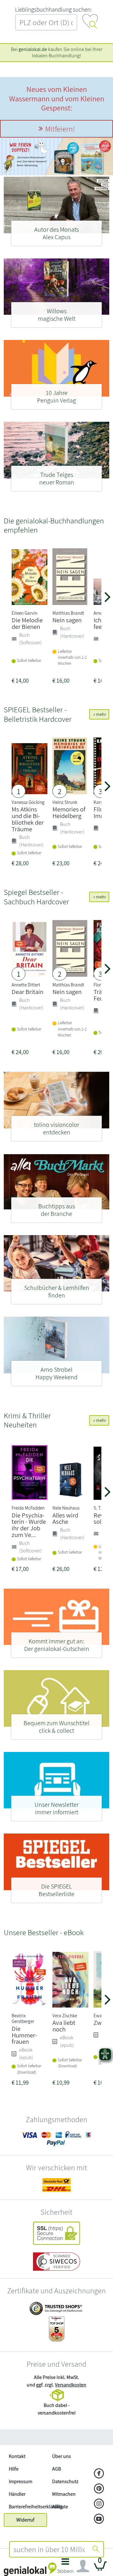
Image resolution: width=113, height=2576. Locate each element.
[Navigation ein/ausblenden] (83, 2566)
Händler (17, 2494)
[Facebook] (99, 2474)
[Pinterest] (99, 2489)
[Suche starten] (96, 2549)
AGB (56, 2469)
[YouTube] (99, 2519)
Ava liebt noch (64, 2026)
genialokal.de (33, 49)
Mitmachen (64, 2494)
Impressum (21, 2481)
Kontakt (17, 2456)
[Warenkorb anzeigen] (100, 2569)
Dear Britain (27, 992)
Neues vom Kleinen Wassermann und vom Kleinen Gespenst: (57, 98)
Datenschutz (65, 2481)
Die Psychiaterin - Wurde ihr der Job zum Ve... (29, 1525)
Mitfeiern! (60, 129)
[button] (65, 2568)
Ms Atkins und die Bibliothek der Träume (28, 819)
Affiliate (60, 2507)
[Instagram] (99, 2504)
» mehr (99, 714)
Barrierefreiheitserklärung (28, 2507)
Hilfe (14, 2469)
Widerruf (25, 2520)
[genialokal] (30, 2569)
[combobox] (49, 2549)
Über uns (62, 2456)
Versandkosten (71, 2385)
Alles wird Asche (65, 1518)
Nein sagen (67, 620)
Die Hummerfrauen (24, 2035)
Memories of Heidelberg (69, 812)
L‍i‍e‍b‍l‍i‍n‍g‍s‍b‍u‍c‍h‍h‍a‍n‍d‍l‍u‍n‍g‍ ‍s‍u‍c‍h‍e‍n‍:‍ (53, 9)
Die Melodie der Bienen (27, 623)
